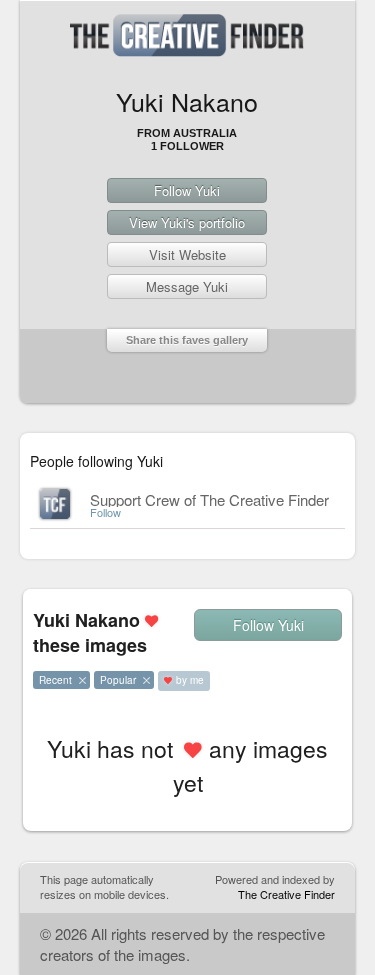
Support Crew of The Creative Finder (209, 499)
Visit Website (187, 254)
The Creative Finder (286, 894)
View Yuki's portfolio (187, 222)
